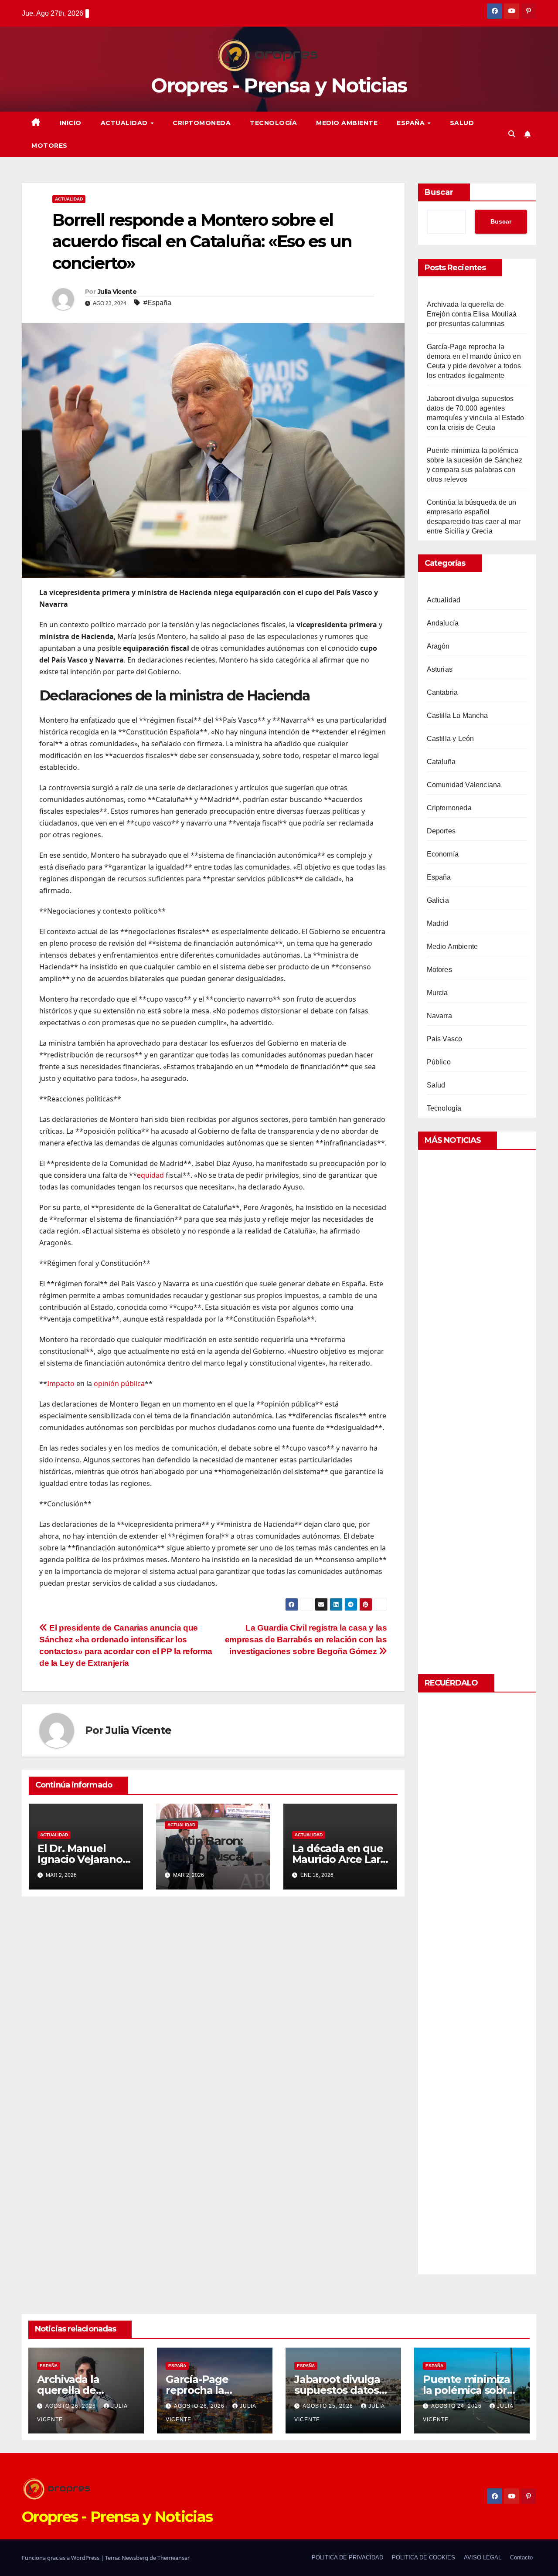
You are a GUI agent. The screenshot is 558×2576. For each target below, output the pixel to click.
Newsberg (135, 2558)
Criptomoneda (202, 123)
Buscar (439, 192)
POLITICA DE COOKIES (424, 2557)
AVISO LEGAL (483, 2557)
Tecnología (273, 123)
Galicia (438, 900)
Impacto (61, 1383)
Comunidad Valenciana (464, 785)
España (412, 123)
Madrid (438, 923)
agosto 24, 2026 (457, 2406)
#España (157, 303)
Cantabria (442, 692)
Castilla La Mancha (458, 715)
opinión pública (119, 1383)
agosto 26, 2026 (71, 2406)
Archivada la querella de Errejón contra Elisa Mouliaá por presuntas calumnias (472, 314)
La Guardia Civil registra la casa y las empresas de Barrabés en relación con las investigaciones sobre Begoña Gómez (306, 1640)
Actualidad (125, 123)
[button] (512, 134)
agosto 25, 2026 (329, 2406)
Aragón (438, 646)
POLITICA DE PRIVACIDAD (347, 2557)
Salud (462, 123)
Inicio (71, 123)
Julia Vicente (117, 292)
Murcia (437, 993)
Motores (49, 146)
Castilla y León (451, 739)
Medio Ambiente (347, 123)
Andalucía (443, 623)
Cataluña (441, 762)
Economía (443, 854)
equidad (150, 1175)
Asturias (440, 669)
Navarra (439, 1016)
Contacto (521, 2557)
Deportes (441, 831)
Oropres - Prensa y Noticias (279, 85)
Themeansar (174, 2558)
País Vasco (445, 1039)
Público (439, 1062)
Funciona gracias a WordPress (61, 2558)
